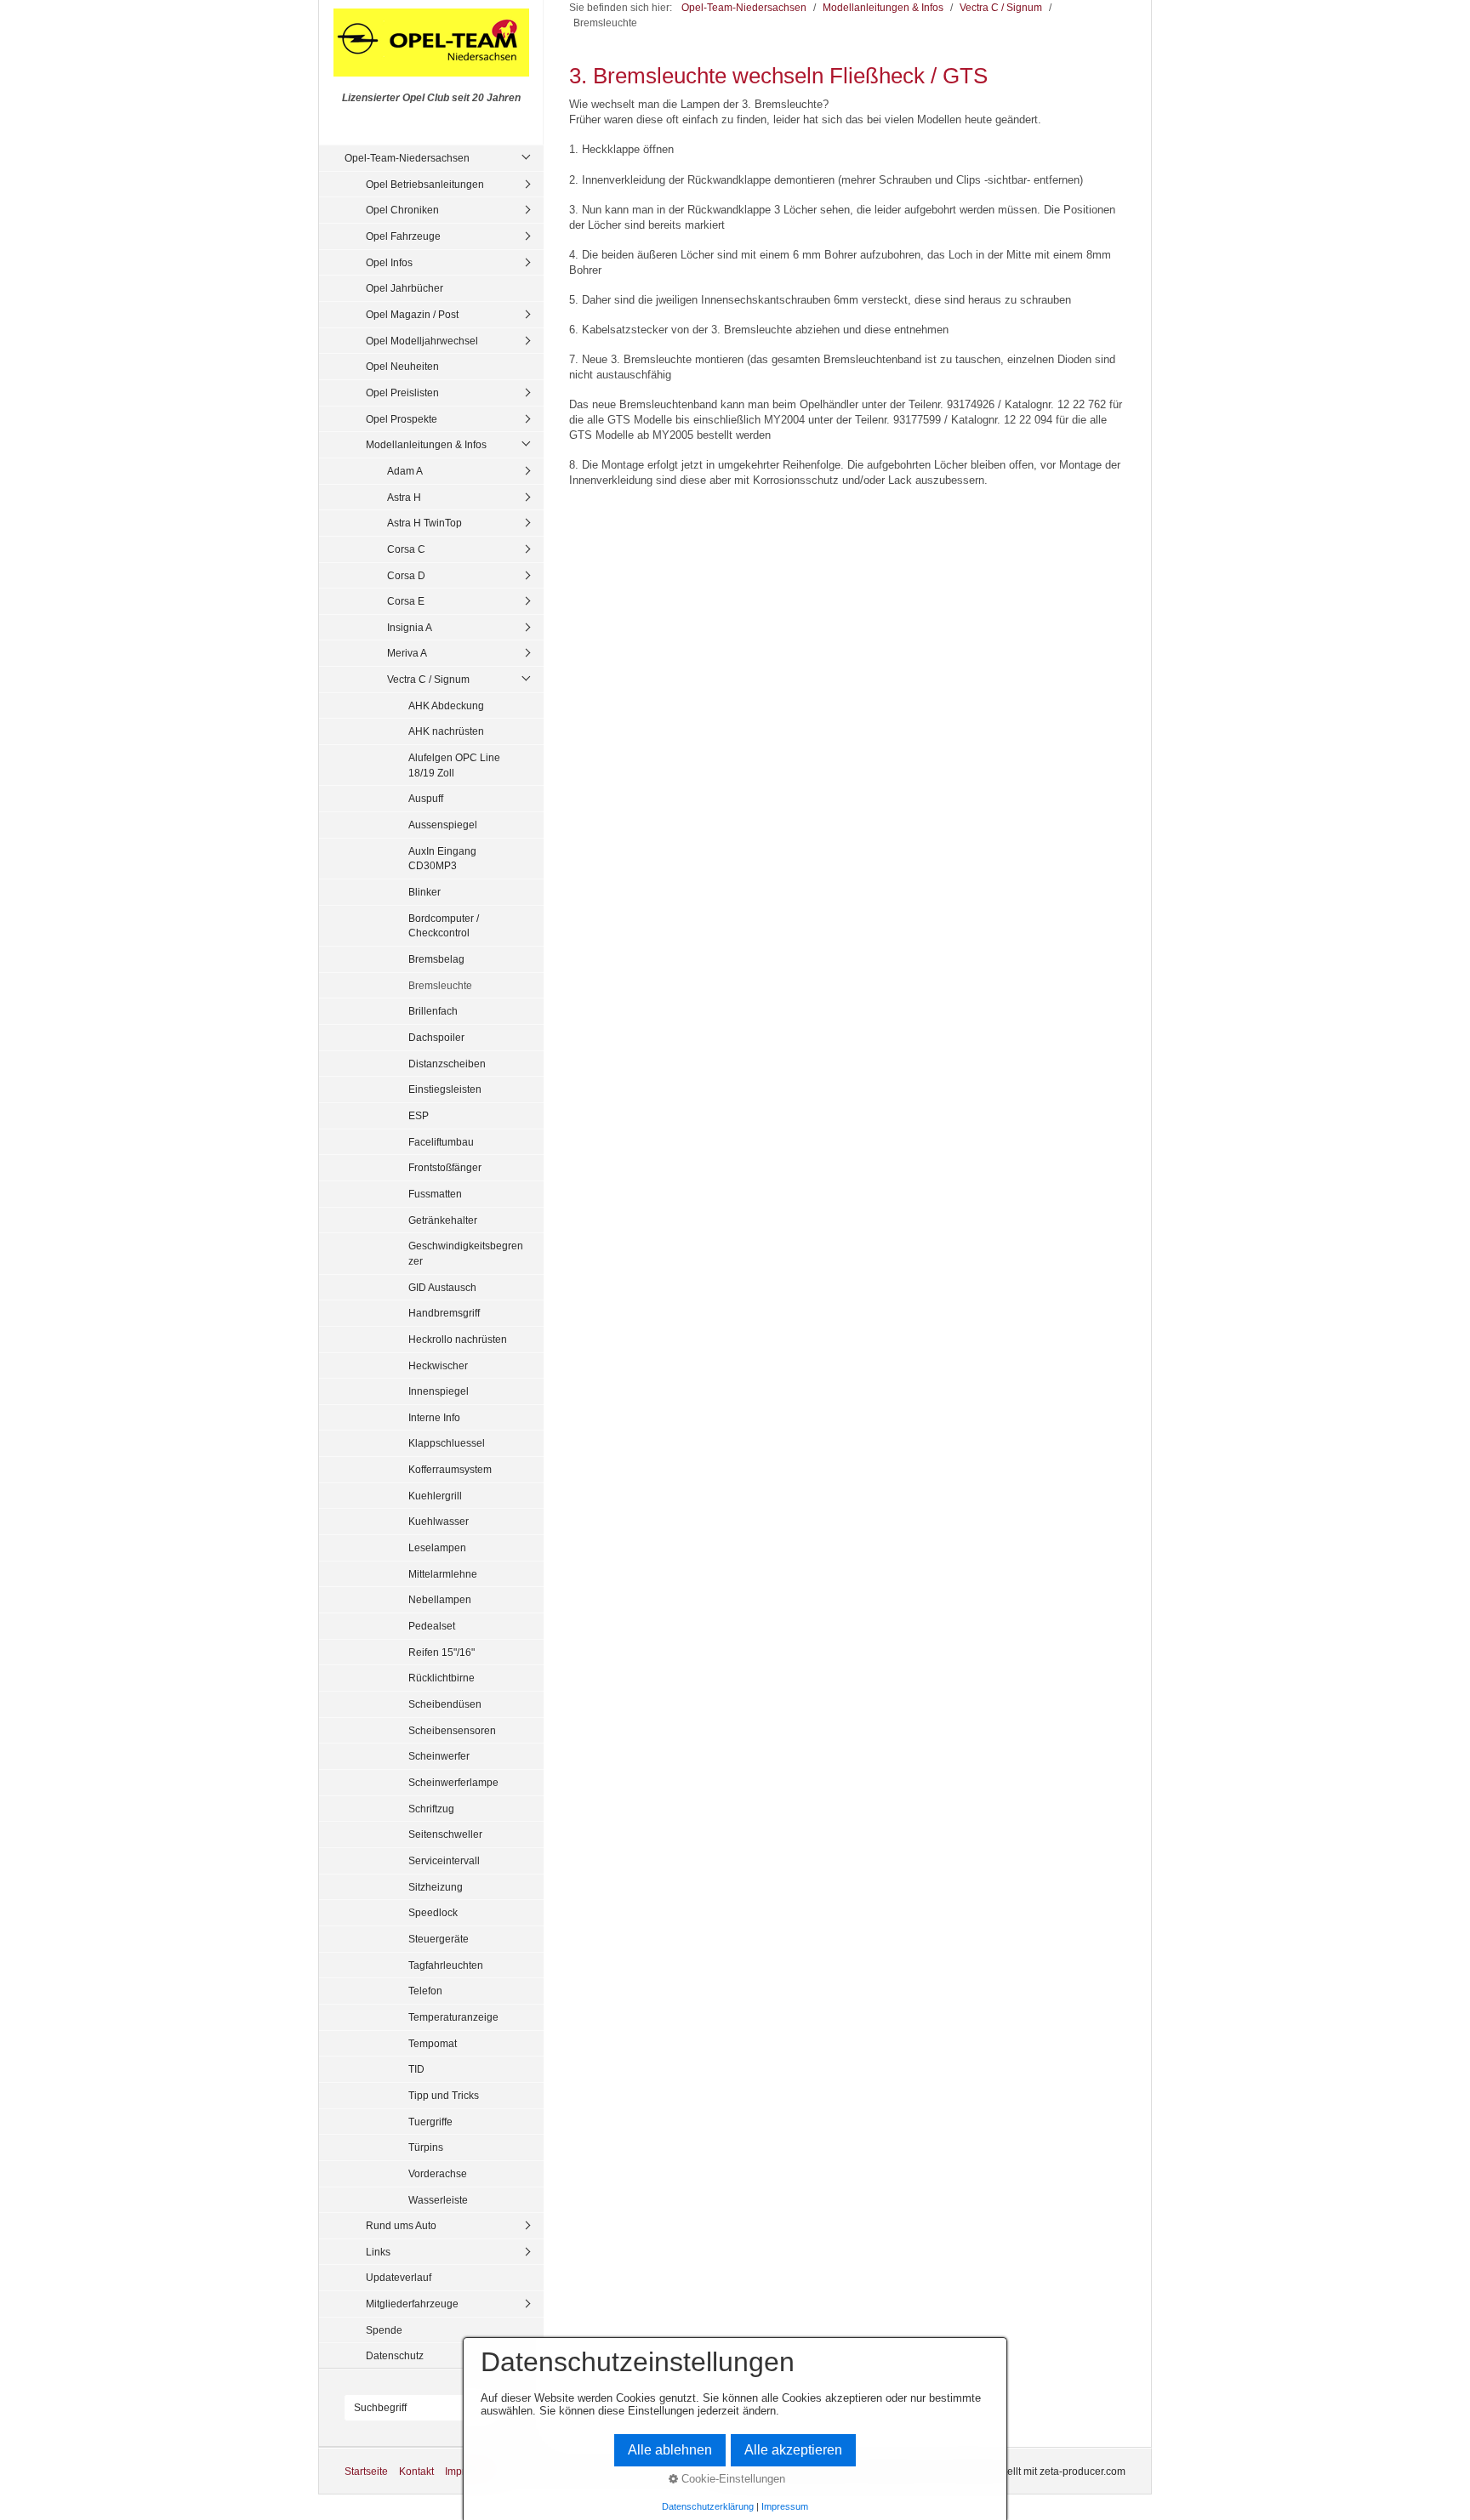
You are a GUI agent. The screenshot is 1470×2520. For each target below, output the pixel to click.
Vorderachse (438, 2173)
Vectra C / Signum (428, 679)
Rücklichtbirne (442, 1678)
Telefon (425, 1991)
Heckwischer (438, 1365)
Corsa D (406, 575)
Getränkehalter (443, 1220)
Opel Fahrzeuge (403, 236)
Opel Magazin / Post (412, 314)
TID (416, 2069)
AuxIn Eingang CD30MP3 (442, 859)
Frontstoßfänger (445, 1167)
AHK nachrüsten (446, 731)
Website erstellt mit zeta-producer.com (1038, 2471)
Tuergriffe (430, 2122)
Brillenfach (433, 1011)
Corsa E (406, 601)
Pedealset (432, 1626)
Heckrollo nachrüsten (458, 1339)
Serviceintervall (444, 1860)
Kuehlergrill (435, 1496)
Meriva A (407, 653)
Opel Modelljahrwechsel (422, 341)
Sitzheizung (436, 1887)
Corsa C (406, 549)
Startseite (366, 2471)
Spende (384, 2330)
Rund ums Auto (401, 2225)
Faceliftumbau (441, 1142)
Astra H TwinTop (424, 523)
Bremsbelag (436, 959)
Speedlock (433, 1912)
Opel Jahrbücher (405, 288)
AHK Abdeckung (446, 705)
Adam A (405, 471)
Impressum (785, 2506)
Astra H (404, 497)
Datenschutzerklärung (708, 2506)
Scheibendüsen (445, 1704)
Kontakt (416, 2471)
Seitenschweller (445, 1834)
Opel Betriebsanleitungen (425, 184)
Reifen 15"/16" (442, 1652)
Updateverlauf (399, 2277)
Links (378, 2252)
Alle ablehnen (670, 2450)
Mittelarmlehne (443, 1574)
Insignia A (410, 627)
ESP (419, 1115)
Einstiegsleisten (445, 1089)
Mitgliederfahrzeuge (412, 2304)
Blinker (424, 892)
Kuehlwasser (439, 1521)
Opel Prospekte (402, 419)
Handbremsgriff (444, 1313)
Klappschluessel (447, 1443)
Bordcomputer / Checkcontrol (444, 926)
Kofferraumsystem (450, 1469)
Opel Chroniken (402, 210)
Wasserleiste (438, 2200)
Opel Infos (389, 262)
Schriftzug (431, 1809)
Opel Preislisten (402, 393)
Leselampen (437, 1547)
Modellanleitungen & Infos (426, 444)
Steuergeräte (439, 1939)
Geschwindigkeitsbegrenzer (466, 1253)
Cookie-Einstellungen (732, 2479)
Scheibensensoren (452, 1730)
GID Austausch (442, 1287)
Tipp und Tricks (444, 2095)
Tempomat (433, 2043)
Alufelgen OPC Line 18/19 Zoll (454, 765)
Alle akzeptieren (793, 2450)
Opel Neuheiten (402, 366)
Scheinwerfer (439, 1756)
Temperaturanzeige (453, 2017)
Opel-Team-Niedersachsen (407, 158)
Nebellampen (440, 1599)
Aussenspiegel (443, 825)
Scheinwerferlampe (453, 1782)
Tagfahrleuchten (446, 1965)
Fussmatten (435, 1194)
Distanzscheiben (447, 1064)
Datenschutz (395, 2355)
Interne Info (434, 1417)
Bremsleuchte (440, 985)
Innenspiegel (439, 1391)
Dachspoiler (436, 1037)
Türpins (426, 2147)
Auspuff (426, 798)
